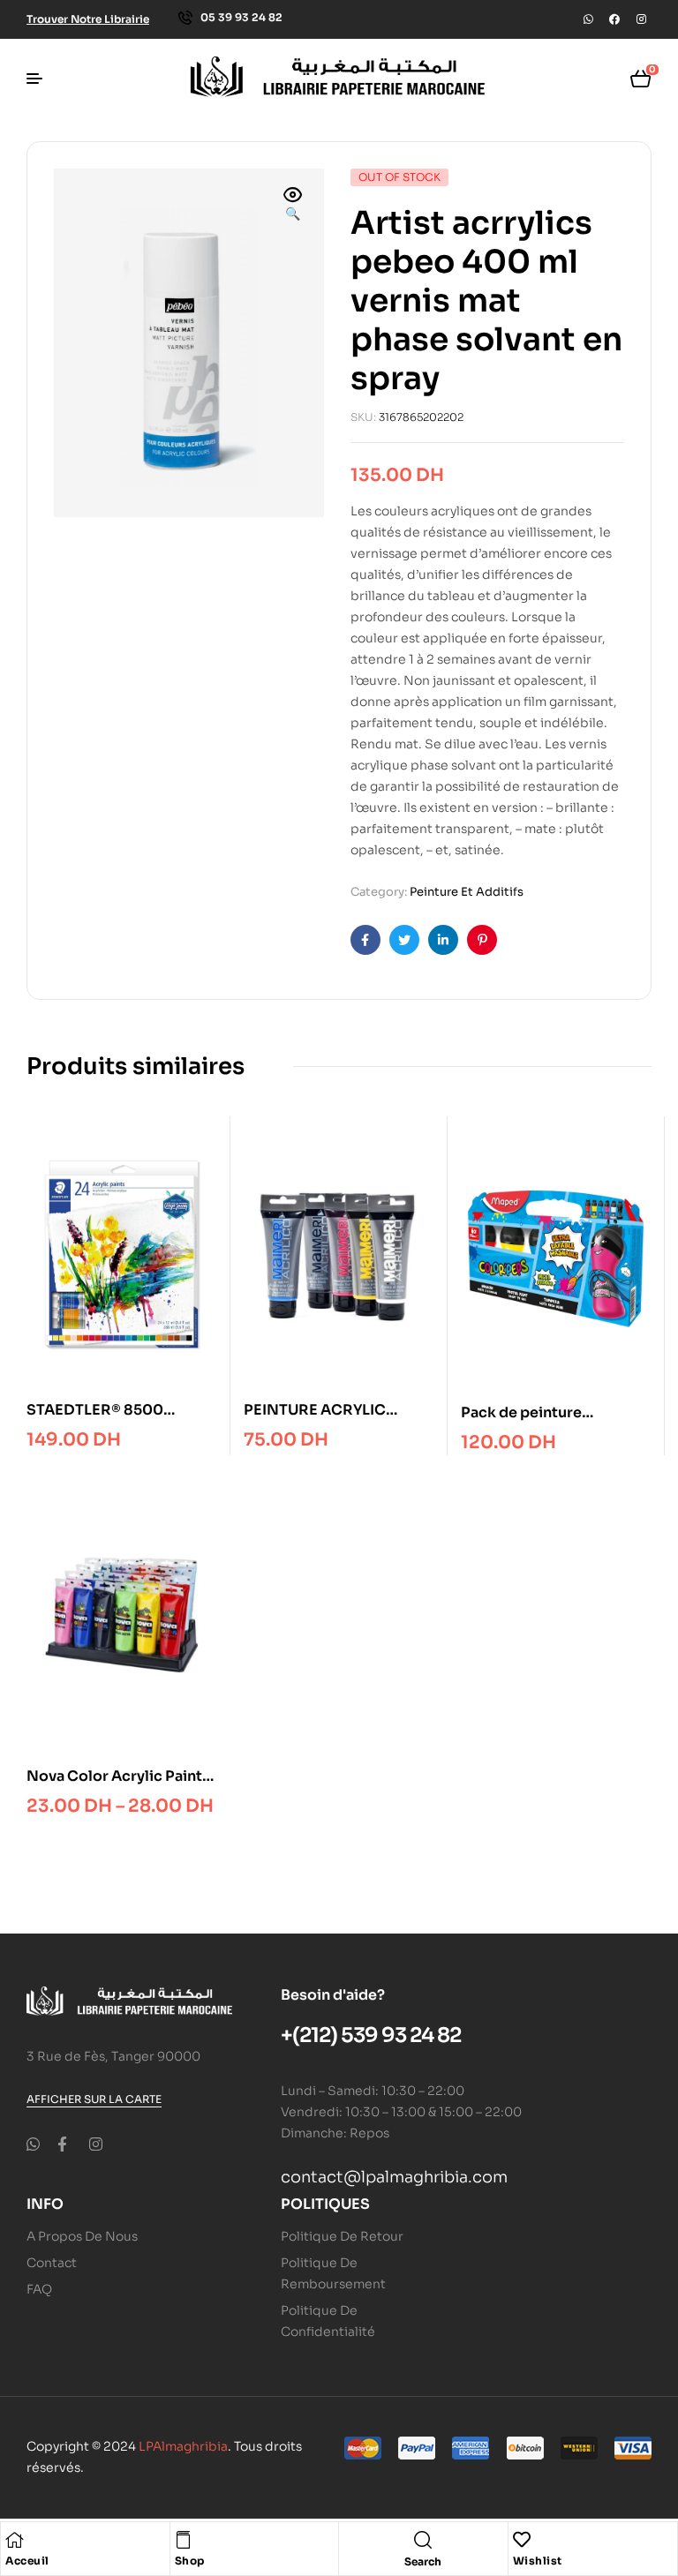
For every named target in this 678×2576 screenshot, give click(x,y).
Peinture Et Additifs (467, 892)
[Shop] (184, 2540)
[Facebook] (614, 19)
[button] (293, 206)
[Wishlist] (522, 2540)
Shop (190, 2561)
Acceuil (27, 2561)
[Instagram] (641, 19)
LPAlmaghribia (183, 2446)
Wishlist (538, 2561)
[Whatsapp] (588, 19)
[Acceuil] (14, 2540)
